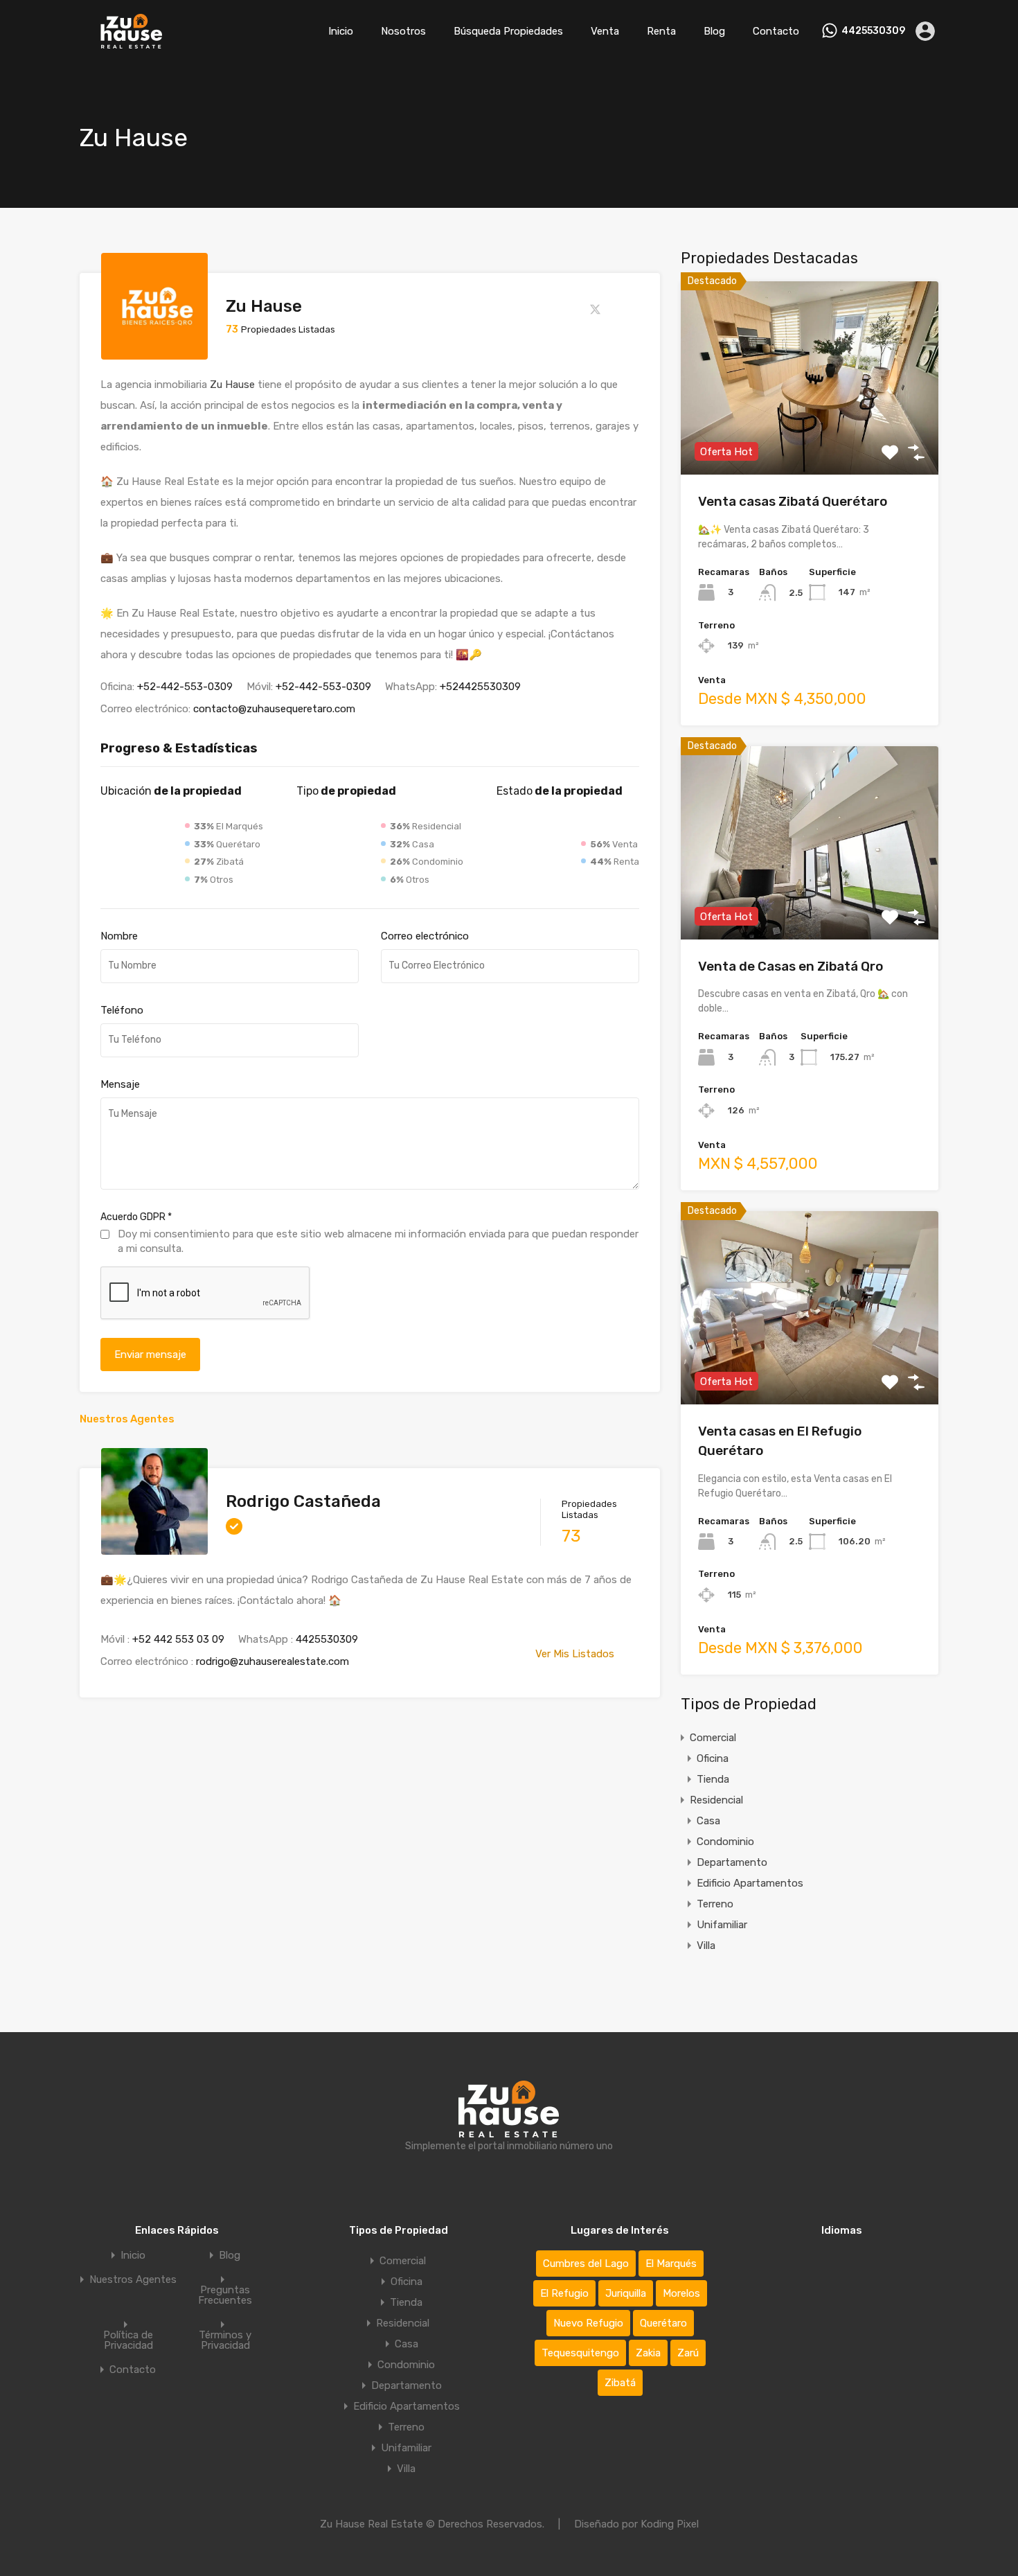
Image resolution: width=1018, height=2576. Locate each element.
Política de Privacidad (128, 2340)
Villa (706, 1946)
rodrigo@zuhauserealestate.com (273, 1661)
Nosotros (403, 31)
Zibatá (620, 2383)
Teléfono (122, 1010)
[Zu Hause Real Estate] (132, 42)
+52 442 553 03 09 (178, 1639)
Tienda (713, 1779)
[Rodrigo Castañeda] (154, 1549)
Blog (714, 31)
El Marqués (671, 2264)
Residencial (716, 1800)
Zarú (688, 2353)
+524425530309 (480, 687)
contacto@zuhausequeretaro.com (274, 709)
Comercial (713, 1738)
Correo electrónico (425, 936)
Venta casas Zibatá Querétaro (793, 501)
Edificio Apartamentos (750, 1883)
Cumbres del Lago (586, 2264)
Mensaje (120, 1084)
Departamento (732, 1862)
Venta (605, 31)
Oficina (713, 1758)
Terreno (715, 1904)
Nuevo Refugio (588, 2323)
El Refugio (564, 2293)
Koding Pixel (670, 2524)
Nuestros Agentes (133, 2280)
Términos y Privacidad (225, 2340)
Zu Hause (232, 385)
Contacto (776, 31)
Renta (661, 31)
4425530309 (873, 31)
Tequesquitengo (580, 2353)
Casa (708, 1821)
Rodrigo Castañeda (303, 1501)
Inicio (341, 31)
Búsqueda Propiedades (508, 31)
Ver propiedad (810, 436)
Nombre (119, 936)
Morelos (681, 2293)
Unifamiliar (722, 1925)
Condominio (725, 1842)
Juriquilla (626, 2293)
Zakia (648, 2353)
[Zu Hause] (154, 353)
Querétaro (663, 2323)
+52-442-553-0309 (185, 687)
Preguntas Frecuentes (225, 2295)
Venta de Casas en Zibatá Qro (791, 966)
